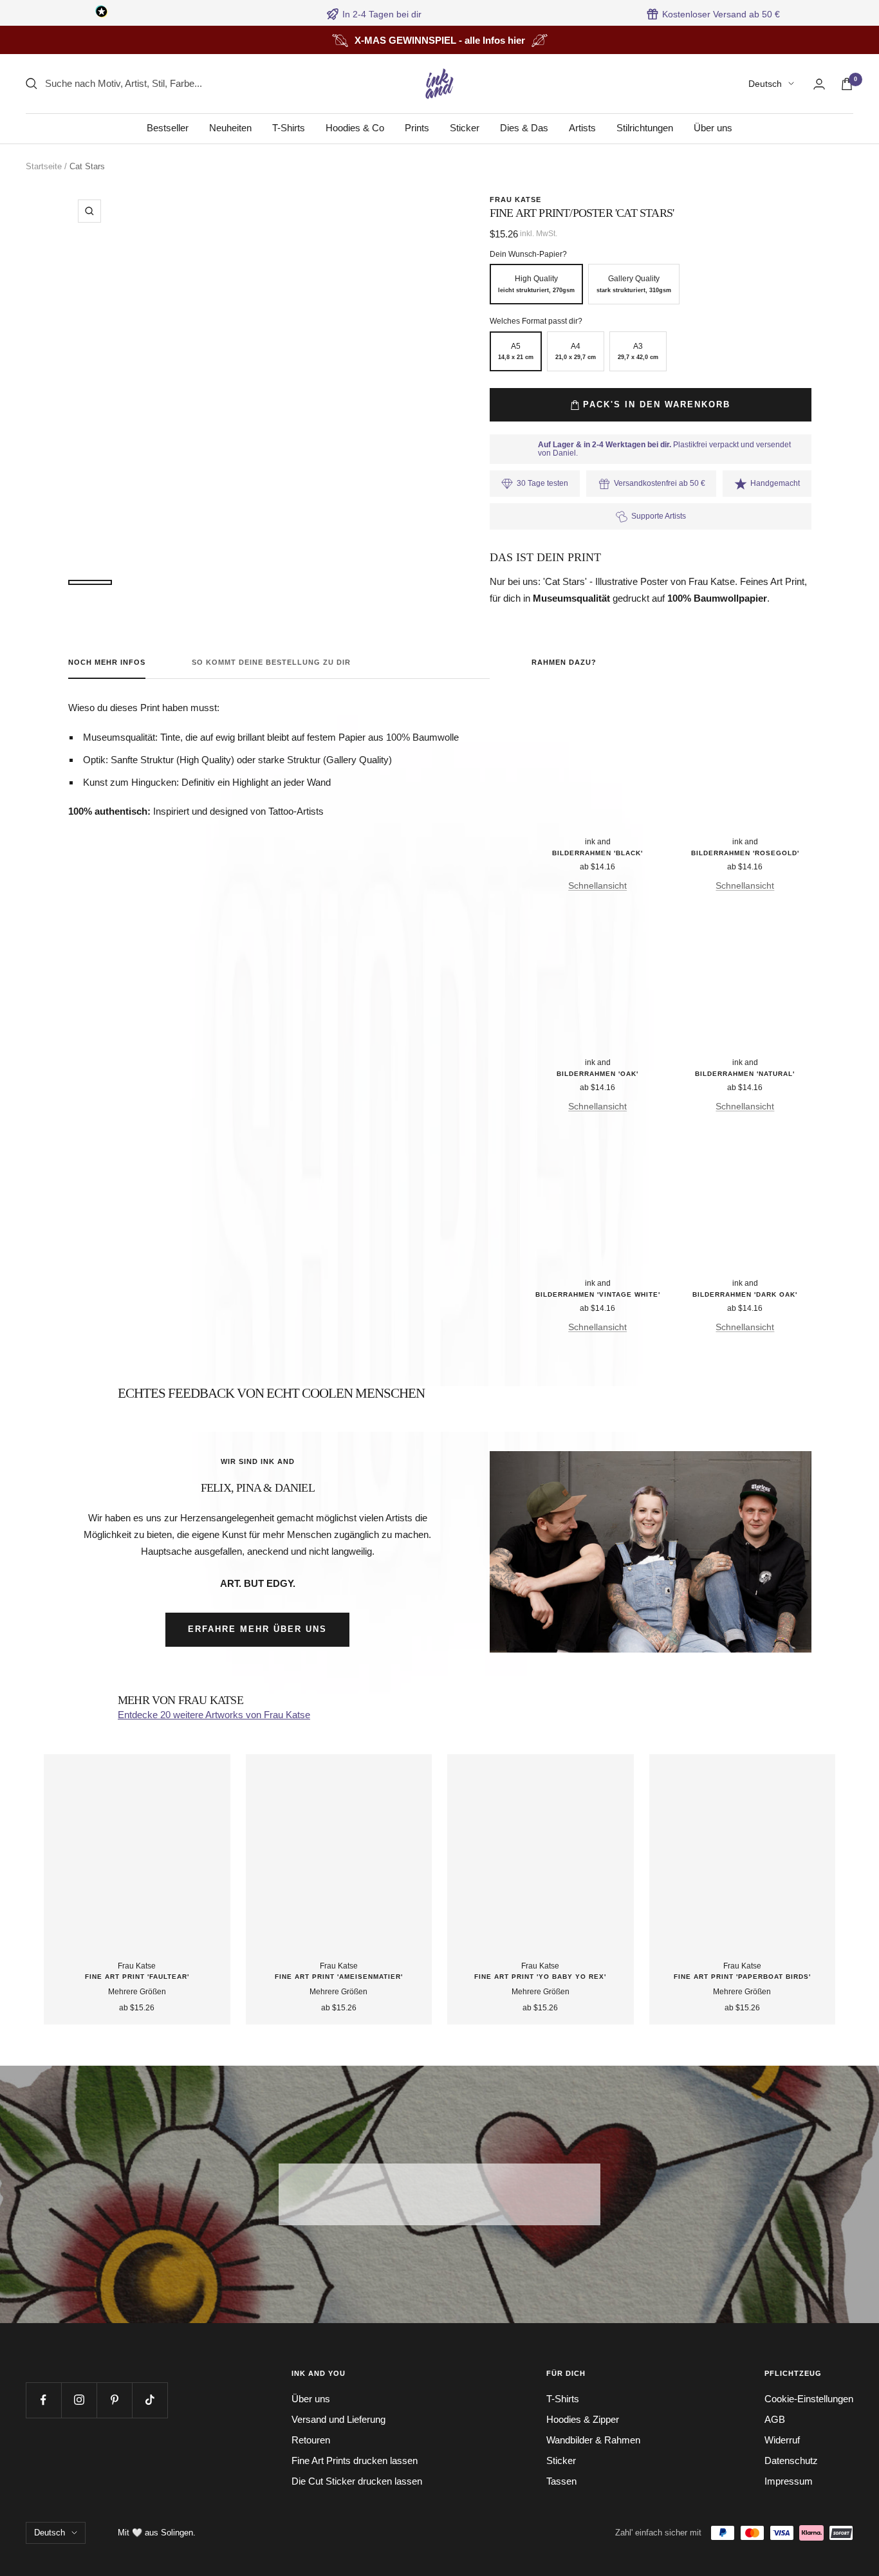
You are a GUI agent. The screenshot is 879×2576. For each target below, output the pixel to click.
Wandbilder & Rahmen (593, 2440)
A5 (516, 351)
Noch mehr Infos (107, 662)
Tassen (561, 2481)
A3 (638, 351)
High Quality (536, 284)
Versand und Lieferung (338, 2419)
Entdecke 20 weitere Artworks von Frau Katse (214, 1715)
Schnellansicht (597, 885)
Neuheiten (230, 128)
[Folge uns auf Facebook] (43, 2400)
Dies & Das (524, 128)
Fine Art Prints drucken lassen (355, 2460)
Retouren (311, 2440)
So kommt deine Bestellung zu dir (271, 662)
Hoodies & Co (355, 128)
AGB (775, 2419)
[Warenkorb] (847, 84)
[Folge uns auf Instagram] (79, 2400)
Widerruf (782, 2440)
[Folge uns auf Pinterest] (114, 2400)
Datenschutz (791, 2460)
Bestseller (168, 128)
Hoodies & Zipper (583, 2419)
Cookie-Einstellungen (809, 2399)
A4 (576, 351)
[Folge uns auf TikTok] (150, 2400)
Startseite (44, 166)
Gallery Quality (634, 284)
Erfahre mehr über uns (257, 1629)
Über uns (713, 128)
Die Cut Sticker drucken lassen (357, 2481)
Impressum (789, 2481)
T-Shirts (289, 128)
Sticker (465, 128)
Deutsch (765, 84)
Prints (417, 128)
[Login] (819, 84)
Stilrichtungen (645, 128)
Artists (582, 128)
